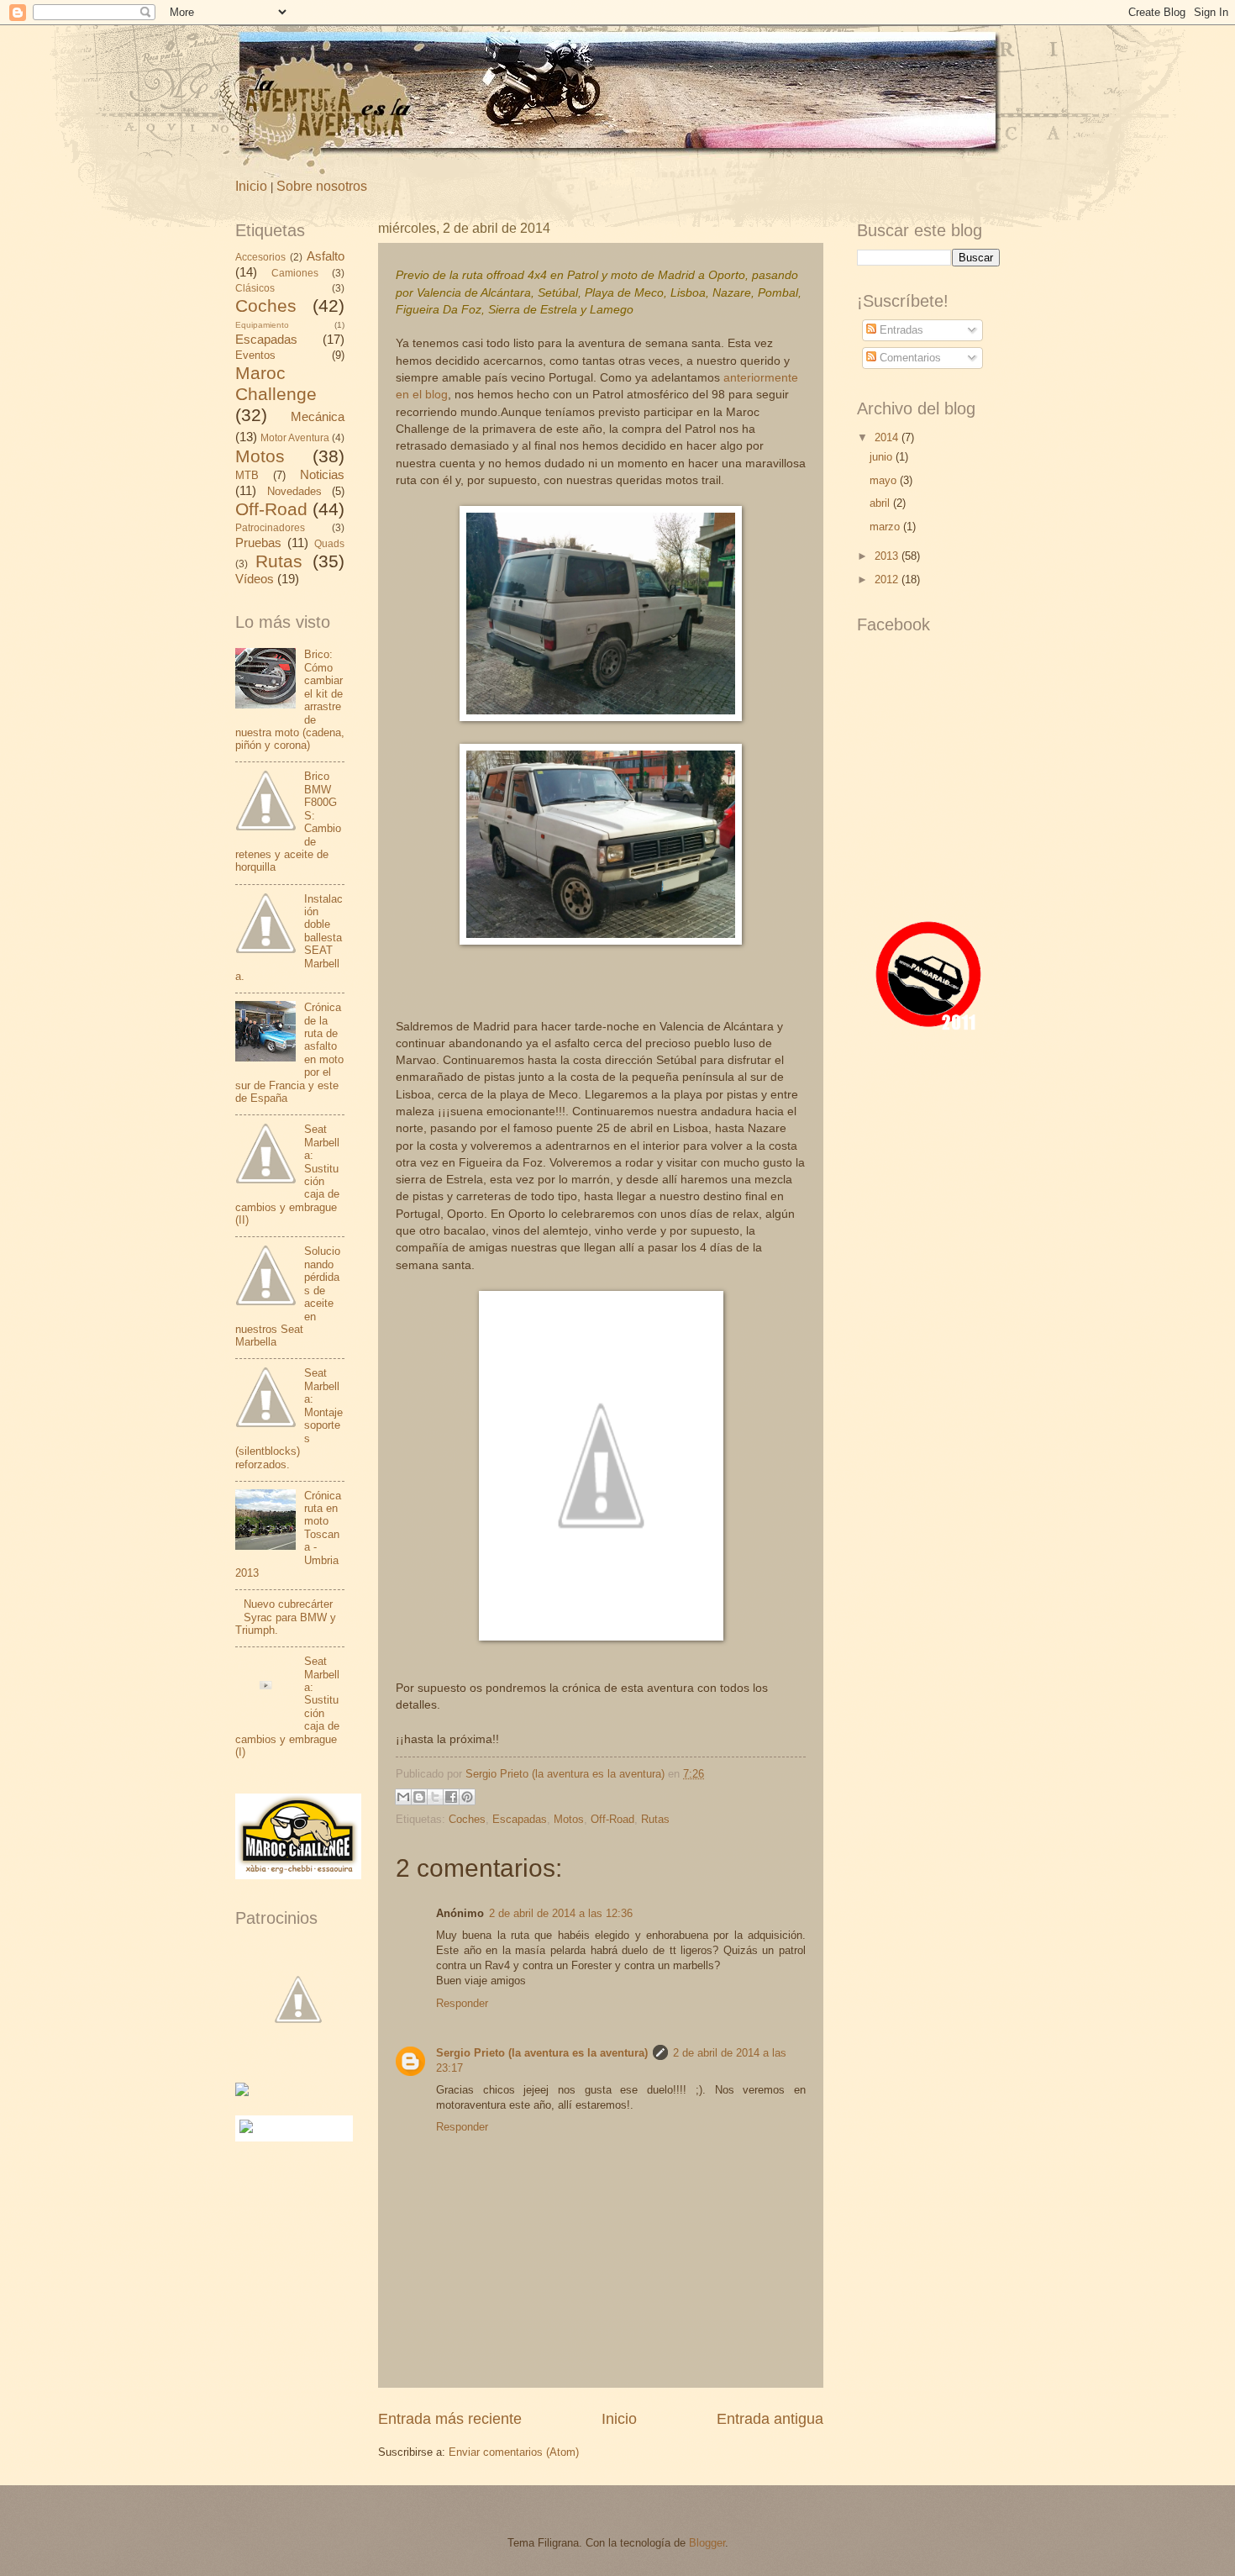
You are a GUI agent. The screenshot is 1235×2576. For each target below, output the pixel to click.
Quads (329, 544)
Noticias (322, 474)
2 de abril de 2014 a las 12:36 (561, 1913)
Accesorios (260, 257)
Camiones (295, 273)
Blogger (707, 2543)
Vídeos (255, 579)
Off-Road (612, 1819)
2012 (888, 579)
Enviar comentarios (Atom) (514, 2452)
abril (881, 503)
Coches (467, 1819)
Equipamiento (262, 325)
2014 (888, 437)
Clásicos (255, 288)
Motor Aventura (295, 438)
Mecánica (318, 416)
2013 (888, 556)
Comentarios (909, 358)
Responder (462, 2003)
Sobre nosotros (322, 186)
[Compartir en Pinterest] (467, 1797)
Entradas (900, 330)
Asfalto (326, 256)
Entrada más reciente (450, 2419)
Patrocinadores (270, 528)
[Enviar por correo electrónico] (403, 1797)
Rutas (655, 1819)
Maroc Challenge (276, 383)
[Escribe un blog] (419, 1797)
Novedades (294, 491)
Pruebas (258, 543)
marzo (886, 527)
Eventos (255, 355)
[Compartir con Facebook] (451, 1797)
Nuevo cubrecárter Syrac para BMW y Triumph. (286, 1617)
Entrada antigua (770, 2419)
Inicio (251, 186)
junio (883, 457)
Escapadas (520, 1819)
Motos (569, 1819)
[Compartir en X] (435, 1797)
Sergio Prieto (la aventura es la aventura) (542, 2053)
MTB (247, 475)
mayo (885, 480)
